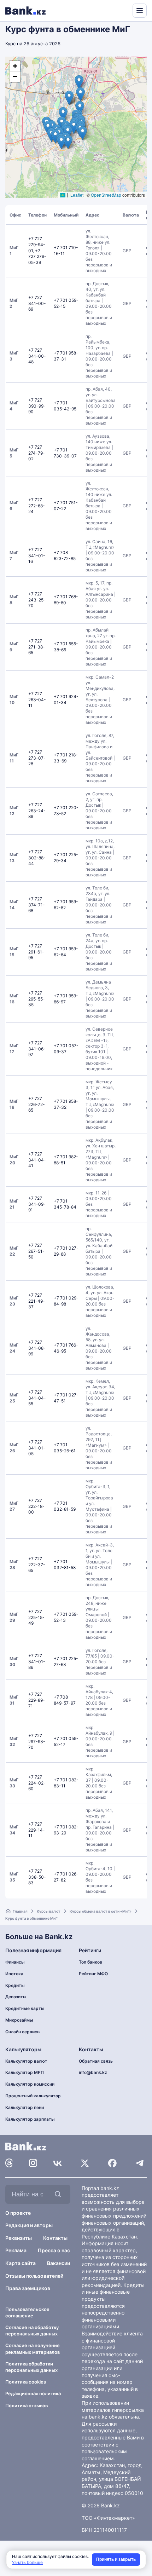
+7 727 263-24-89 (37, 811)
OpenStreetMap (106, 195)
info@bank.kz (93, 2072)
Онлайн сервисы (23, 2032)
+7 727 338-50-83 (37, 1877)
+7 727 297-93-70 (37, 1742)
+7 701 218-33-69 (66, 758)
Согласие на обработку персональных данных (32, 2330)
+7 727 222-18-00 (36, 1506)
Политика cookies (26, 2382)
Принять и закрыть (116, 2559)
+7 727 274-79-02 (37, 453)
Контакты (55, 2238)
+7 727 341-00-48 (37, 356)
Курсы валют (49, 1911)
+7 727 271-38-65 (37, 647)
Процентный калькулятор (33, 2096)
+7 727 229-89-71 (37, 1700)
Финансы (15, 1962)
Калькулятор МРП (25, 2072)
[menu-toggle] (140, 11)
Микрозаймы (19, 2020)
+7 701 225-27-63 (66, 1661)
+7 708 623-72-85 (65, 555)
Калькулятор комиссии (30, 2084)
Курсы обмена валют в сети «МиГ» (101, 1911)
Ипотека (14, 1974)
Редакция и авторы (29, 2225)
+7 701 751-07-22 (66, 506)
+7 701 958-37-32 (66, 1104)
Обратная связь (96, 2061)
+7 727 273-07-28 (37, 758)
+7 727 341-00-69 (37, 303)
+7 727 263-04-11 (37, 700)
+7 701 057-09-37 (66, 1049)
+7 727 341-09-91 (37, 1204)
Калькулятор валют (26, 2061)
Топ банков (90, 1962)
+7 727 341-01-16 (37, 556)
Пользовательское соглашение (27, 2312)
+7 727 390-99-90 (37, 406)
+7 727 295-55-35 (37, 999)
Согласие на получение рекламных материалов (33, 2349)
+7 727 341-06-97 (37, 1049)
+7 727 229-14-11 (37, 1830)
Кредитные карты (25, 2008)
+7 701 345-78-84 (65, 1204)
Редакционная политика (33, 2393)
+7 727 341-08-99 (37, 1348)
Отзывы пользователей (34, 2276)
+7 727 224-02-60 (37, 1783)
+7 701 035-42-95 (65, 406)
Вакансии (59, 2263)
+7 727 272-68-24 (37, 506)
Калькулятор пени (25, 2107)
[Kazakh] (122, 10)
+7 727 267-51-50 (36, 1251)
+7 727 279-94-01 (37, 245)
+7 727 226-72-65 (37, 1104)
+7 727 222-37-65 (37, 1565)
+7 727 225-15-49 (36, 1617)
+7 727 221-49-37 (37, 1301)
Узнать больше (27, 2562)
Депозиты (16, 1997)
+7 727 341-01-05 (37, 1448)
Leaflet (76, 195)
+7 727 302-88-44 (37, 858)
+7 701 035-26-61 (65, 1448)
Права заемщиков (28, 2288)
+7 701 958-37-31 (66, 356)
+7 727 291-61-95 (36, 952)
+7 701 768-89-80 (66, 600)
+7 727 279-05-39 (37, 257)
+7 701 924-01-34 (66, 699)
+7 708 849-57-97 (65, 1700)
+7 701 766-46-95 (66, 1348)
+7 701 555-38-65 (66, 647)
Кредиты (15, 1985)
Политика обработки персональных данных (31, 2367)
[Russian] (114, 10)
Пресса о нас (54, 2250)
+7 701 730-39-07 (65, 453)
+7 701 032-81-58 (65, 1564)
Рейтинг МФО (93, 1974)
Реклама (16, 2250)
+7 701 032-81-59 (65, 1506)
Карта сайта (21, 2263)
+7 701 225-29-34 (66, 858)
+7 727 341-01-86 (37, 1662)
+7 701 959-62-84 (66, 952)
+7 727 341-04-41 (37, 1160)
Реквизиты (19, 2238)
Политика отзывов (27, 2405)
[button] (74, 127)
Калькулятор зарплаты (30, 2119)
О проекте (18, 2213)
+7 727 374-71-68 (37, 905)
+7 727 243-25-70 (37, 600)
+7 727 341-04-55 (37, 1398)
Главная (20, 1911)
